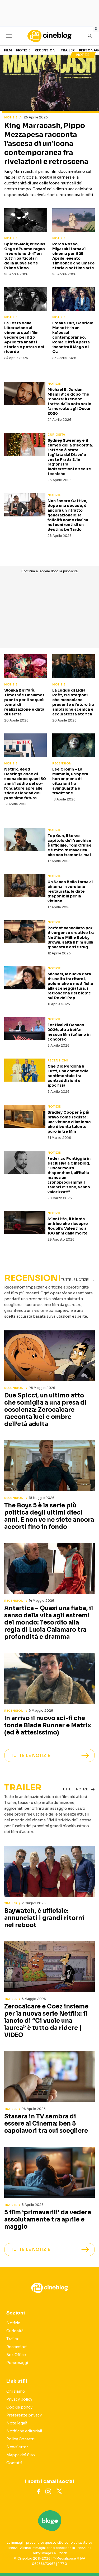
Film (8, 50)
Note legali (17, 2423)
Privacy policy (19, 2399)
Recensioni (46, 50)
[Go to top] (88, 2559)
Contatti (14, 2463)
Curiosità (56, 435)
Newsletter (17, 2447)
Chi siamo (16, 2391)
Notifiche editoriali (24, 2431)
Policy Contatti (20, 2439)
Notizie (23, 50)
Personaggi (17, 2363)
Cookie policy (19, 2407)
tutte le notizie (75, 1280)
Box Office (16, 2355)
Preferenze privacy (24, 2415)
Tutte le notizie (30, 1756)
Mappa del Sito (21, 2455)
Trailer (68, 50)
